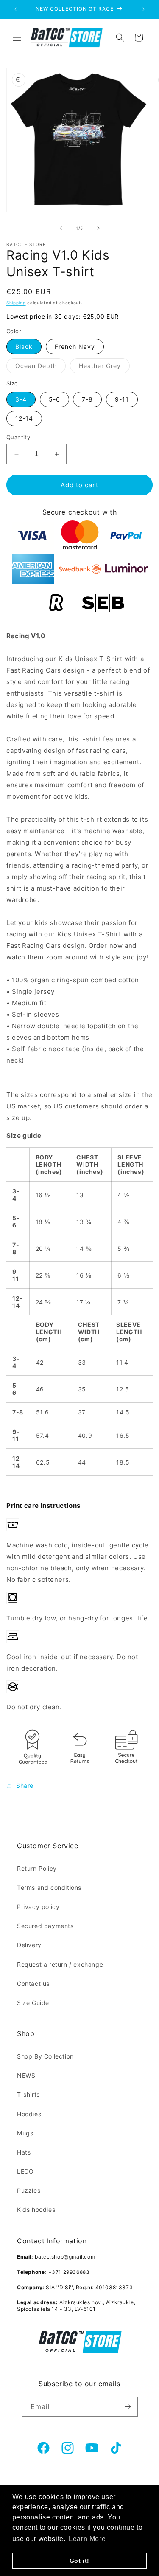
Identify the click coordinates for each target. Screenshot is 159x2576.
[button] (17, 37)
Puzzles (29, 2190)
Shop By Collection (45, 2056)
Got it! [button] (79, 2561)
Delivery (29, 1945)
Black (24, 346)
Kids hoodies (36, 2210)
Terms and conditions (49, 1887)
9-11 (122, 399)
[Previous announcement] (16, 9)
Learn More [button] (87, 2539)
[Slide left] (61, 228)
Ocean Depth (40, 368)
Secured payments (45, 1926)
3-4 (21, 399)
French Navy (75, 346)
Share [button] (25, 1786)
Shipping (16, 303)
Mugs (25, 2133)
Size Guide (33, 2003)
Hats (24, 2152)
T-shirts (28, 2094)
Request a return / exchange (60, 1964)
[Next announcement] (143, 9)
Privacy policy (38, 1907)
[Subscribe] (128, 2407)
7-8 (87, 399)
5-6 (54, 399)
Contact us (33, 1984)
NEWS (26, 2075)
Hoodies (29, 2114)
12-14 (24, 418)
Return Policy (37, 1868)
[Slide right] (98, 228)
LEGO (25, 2171)
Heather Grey (104, 368)
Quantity (18, 437)
